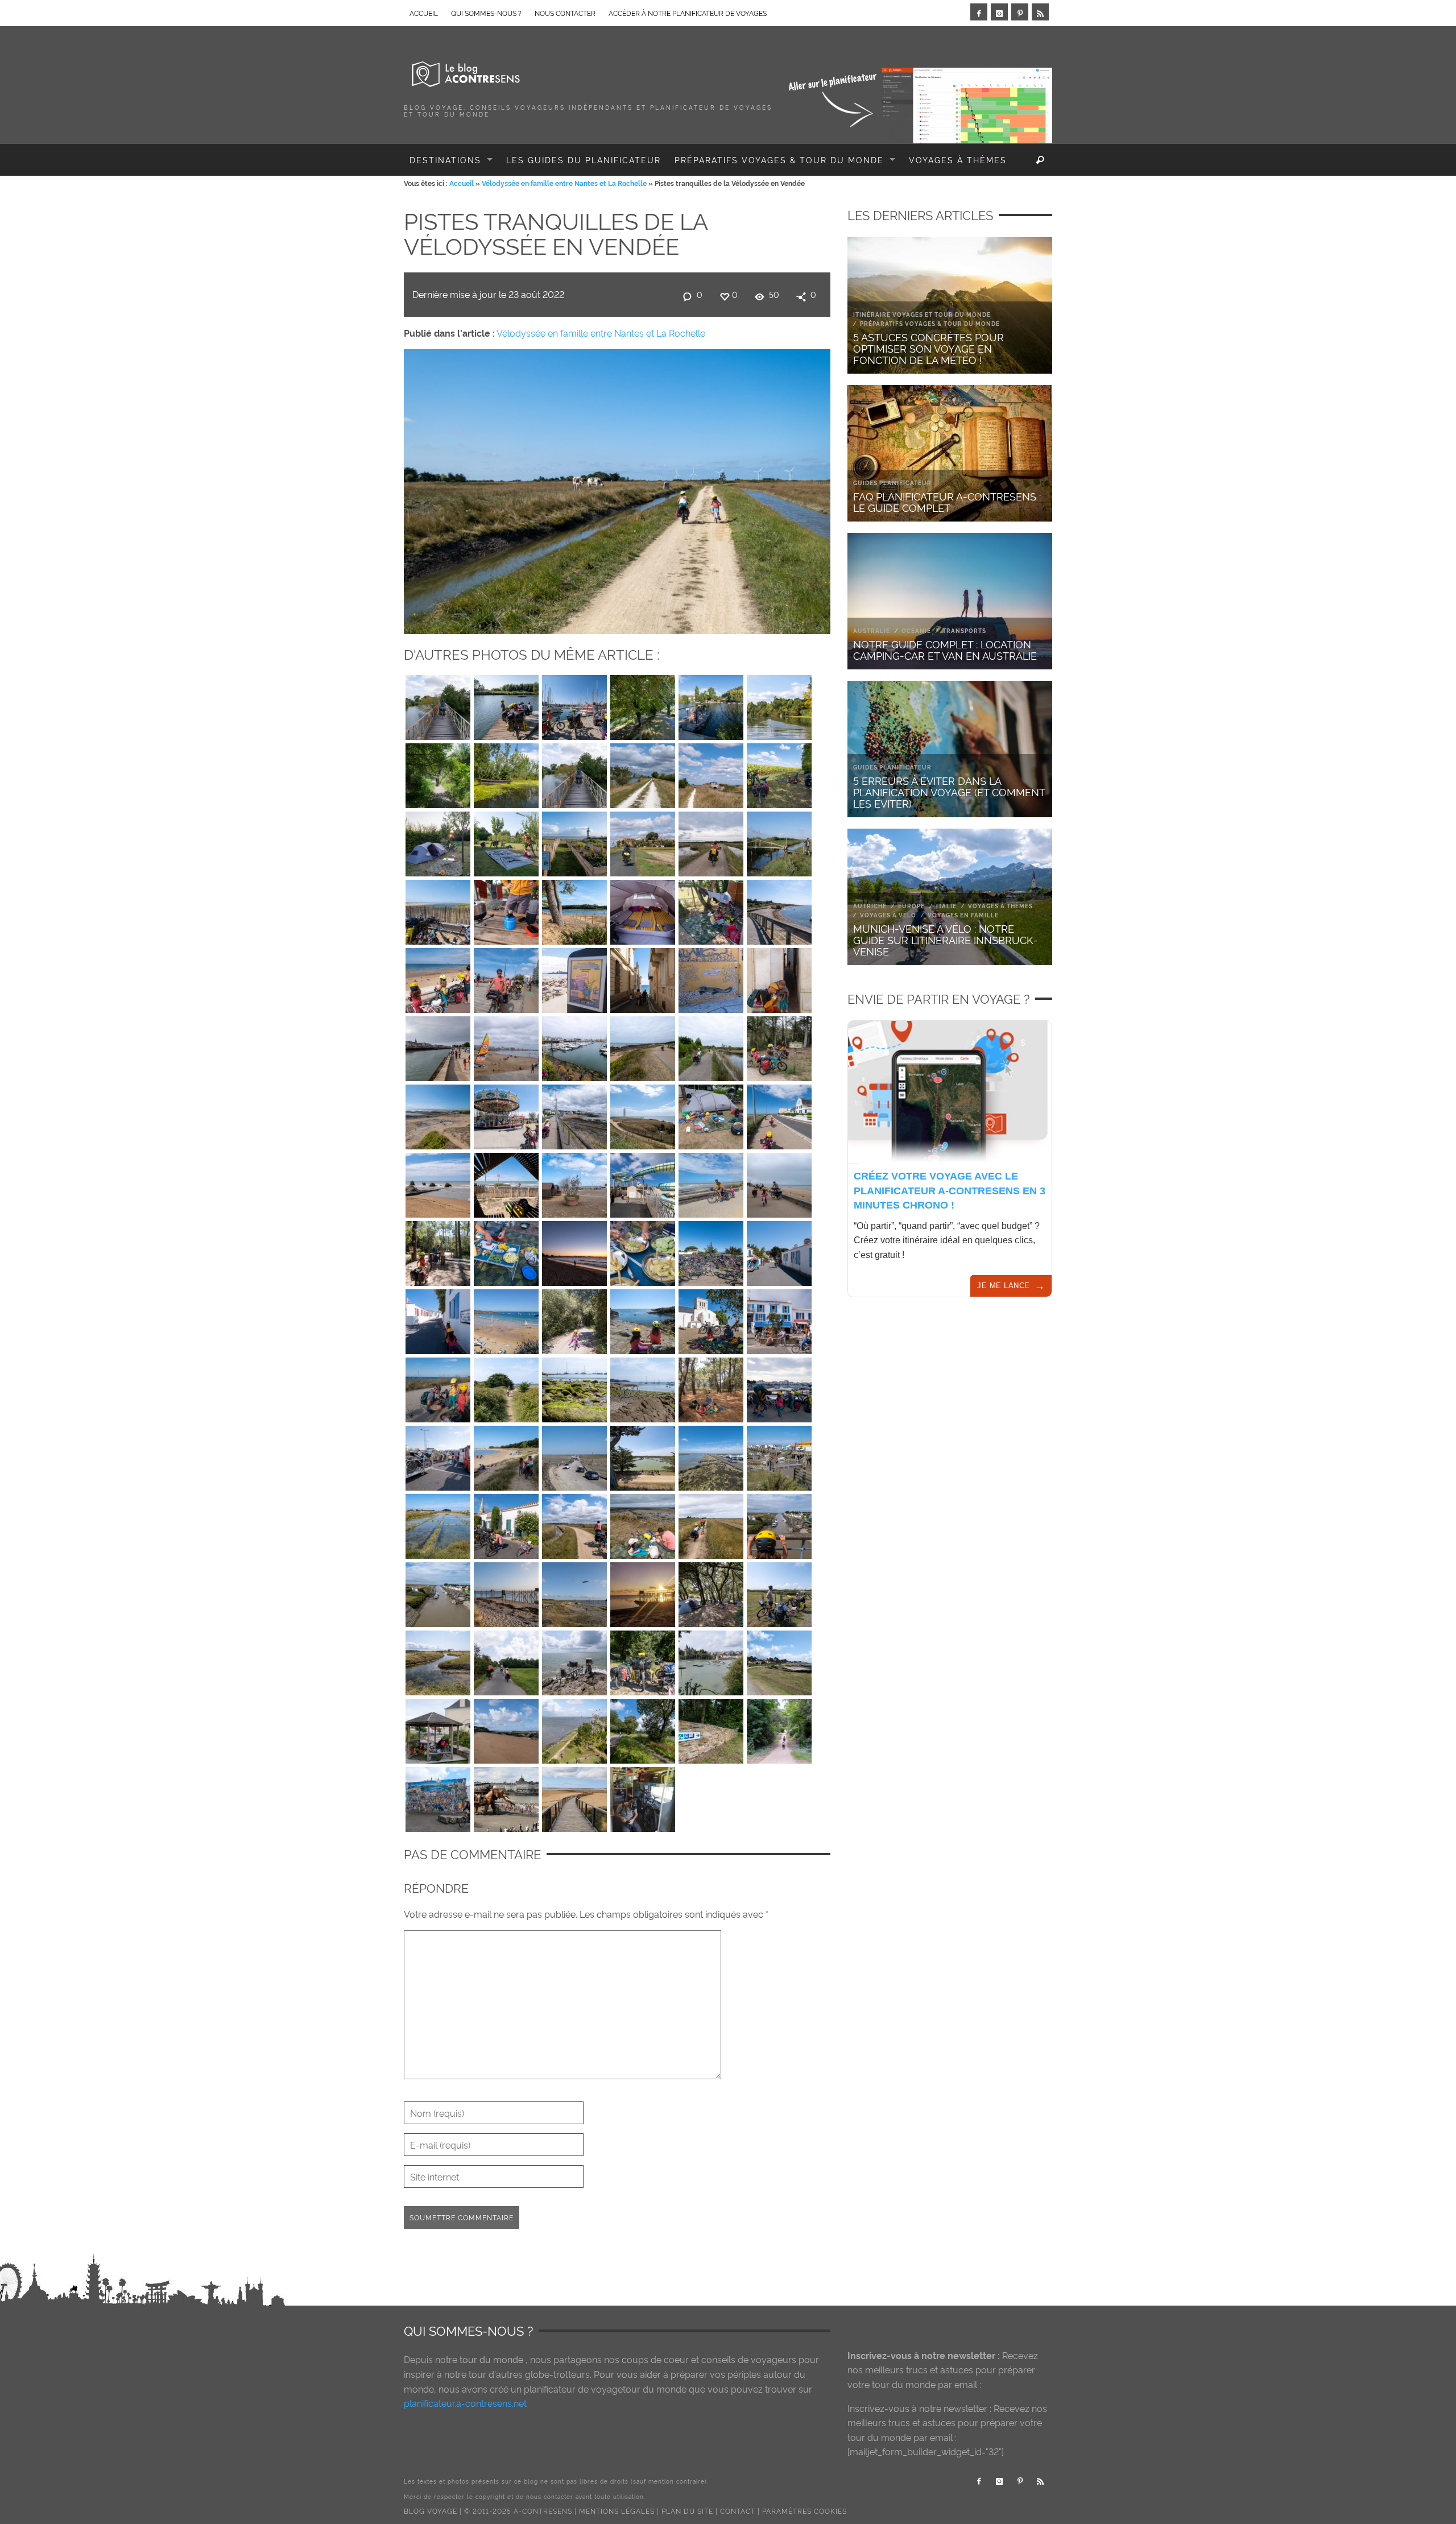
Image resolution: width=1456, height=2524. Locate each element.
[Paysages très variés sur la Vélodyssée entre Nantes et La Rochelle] (438, 773)
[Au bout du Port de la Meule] (643, 1319)
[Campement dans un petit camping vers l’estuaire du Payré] (711, 909)
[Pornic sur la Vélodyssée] (711, 1660)
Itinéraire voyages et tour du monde (922, 314)
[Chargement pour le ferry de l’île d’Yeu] (438, 1455)
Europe (911, 906)
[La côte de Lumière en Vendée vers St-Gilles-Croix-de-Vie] (643, 1114)
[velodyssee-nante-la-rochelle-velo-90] (438, 705)
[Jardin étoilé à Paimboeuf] (574, 1728)
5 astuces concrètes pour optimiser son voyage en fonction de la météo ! (928, 348)
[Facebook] (979, 12)
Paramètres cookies (804, 2511)
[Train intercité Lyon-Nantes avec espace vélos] (643, 1797)
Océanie (916, 630)
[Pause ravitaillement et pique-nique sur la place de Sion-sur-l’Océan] (506, 1182)
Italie (946, 906)
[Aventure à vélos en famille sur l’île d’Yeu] (574, 1319)
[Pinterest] (1020, 12)
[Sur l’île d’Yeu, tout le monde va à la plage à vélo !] (711, 1251)
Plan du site (687, 2511)
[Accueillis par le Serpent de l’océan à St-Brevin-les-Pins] (506, 1728)
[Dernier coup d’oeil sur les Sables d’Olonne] (438, 978)
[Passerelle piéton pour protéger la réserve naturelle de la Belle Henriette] (574, 1797)
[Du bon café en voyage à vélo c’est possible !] (506, 909)
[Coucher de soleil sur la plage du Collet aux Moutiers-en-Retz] (506, 1592)
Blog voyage (431, 2511)
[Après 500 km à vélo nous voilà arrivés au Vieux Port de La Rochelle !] (574, 705)
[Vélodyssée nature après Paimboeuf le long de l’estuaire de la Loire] (779, 841)
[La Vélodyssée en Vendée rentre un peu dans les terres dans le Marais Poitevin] (643, 841)
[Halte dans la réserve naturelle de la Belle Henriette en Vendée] (438, 909)
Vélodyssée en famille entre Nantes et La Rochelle (564, 183)
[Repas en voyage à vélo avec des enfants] (643, 1251)
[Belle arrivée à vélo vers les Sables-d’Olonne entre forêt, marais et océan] (643, 1046)
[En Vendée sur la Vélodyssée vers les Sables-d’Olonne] (438, 1114)
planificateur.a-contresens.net (465, 2403)
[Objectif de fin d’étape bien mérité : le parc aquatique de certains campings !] (643, 1182)
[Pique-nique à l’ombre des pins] (711, 1387)
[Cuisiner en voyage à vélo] (506, 1251)
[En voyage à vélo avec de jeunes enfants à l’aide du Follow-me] (711, 1182)
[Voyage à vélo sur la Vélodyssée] (711, 841)
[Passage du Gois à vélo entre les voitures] (574, 1455)
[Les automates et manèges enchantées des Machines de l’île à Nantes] (506, 1797)
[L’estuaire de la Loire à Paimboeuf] (574, 841)
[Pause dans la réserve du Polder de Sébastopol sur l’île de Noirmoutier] (643, 1455)
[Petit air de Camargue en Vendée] (779, 1592)
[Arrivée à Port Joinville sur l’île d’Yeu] (779, 1387)
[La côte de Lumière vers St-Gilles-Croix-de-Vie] (438, 1182)
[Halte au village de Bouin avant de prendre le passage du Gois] (506, 1524)
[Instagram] (999, 12)
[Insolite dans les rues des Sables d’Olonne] (574, 978)
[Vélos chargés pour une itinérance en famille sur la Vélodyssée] (643, 1660)
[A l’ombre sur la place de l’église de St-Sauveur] (711, 1319)
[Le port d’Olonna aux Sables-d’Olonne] (574, 1046)
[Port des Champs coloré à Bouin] (779, 1455)
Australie (872, 630)
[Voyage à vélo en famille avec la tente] (711, 1592)
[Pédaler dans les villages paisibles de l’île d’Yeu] (779, 1251)
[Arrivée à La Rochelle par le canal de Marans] (643, 705)
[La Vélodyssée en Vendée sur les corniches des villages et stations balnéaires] (779, 1182)
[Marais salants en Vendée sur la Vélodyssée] (438, 1524)
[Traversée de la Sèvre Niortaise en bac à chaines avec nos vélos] (506, 705)
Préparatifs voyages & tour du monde (930, 323)
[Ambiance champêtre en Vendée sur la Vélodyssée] (711, 1524)
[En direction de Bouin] (574, 1524)
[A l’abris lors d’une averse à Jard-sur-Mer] (438, 1728)
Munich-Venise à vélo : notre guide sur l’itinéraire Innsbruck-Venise (946, 939)
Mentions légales (617, 2511)
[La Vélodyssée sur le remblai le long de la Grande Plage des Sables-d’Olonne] (506, 978)
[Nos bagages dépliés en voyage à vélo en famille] (711, 1114)
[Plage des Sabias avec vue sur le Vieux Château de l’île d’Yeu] (574, 1387)
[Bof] (574, 1114)
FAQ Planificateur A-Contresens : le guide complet (947, 501)
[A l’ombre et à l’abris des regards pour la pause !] (779, 773)
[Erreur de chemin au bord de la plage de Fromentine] (506, 1455)
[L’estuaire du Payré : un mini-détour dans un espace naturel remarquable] (574, 909)
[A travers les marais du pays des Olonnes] (711, 1046)
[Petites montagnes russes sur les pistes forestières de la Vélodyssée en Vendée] (779, 1728)
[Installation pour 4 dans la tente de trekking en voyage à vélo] (643, 909)
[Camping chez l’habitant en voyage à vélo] (438, 841)
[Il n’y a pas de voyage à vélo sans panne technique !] (438, 1387)
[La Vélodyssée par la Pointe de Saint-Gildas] (779, 1660)
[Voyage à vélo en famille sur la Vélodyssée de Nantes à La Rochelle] (506, 1660)
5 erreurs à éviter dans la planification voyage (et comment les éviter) (949, 791)
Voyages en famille (963, 915)
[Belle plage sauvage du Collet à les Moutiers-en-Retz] (574, 1592)
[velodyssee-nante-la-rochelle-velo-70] (643, 978)
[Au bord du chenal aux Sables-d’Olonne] (438, 1046)
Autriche (870, 906)
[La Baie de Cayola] (779, 909)
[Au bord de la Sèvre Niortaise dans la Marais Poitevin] (779, 705)
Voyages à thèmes (1000, 906)
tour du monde (491, 2359)
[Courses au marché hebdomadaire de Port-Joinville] (779, 1319)
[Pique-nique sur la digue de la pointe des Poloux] (643, 1524)
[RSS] (1040, 12)
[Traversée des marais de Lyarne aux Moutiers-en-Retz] (438, 1660)
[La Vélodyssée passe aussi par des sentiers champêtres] (643, 773)
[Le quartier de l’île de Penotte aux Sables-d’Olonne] (711, 978)
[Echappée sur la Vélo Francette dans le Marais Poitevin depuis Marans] (574, 773)
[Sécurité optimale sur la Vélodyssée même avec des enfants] (438, 1251)
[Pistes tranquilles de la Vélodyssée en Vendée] (617, 489)
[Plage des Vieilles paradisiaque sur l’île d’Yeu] (506, 1319)
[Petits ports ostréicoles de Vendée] (779, 1524)
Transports (964, 630)
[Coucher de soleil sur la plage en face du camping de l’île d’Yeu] (574, 1251)
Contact (738, 2511)
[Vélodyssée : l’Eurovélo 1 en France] (711, 1728)
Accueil (462, 183)
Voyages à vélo (888, 915)
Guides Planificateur (892, 483)
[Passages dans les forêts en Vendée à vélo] (779, 1046)
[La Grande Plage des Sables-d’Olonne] (506, 1046)
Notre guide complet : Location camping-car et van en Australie (945, 649)
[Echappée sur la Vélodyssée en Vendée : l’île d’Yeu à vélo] (506, 1387)
